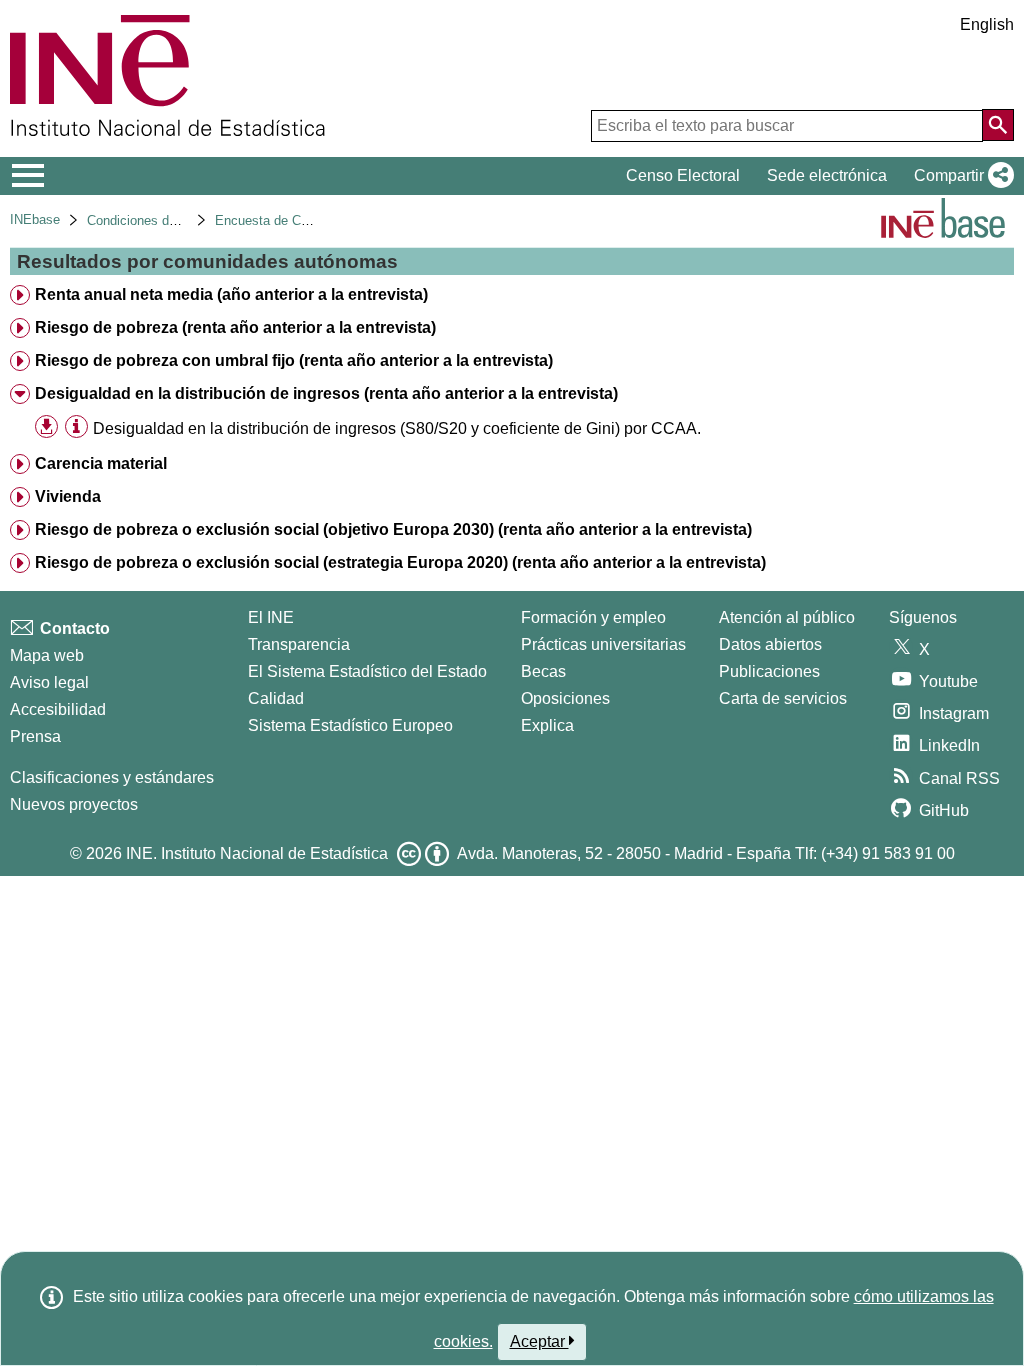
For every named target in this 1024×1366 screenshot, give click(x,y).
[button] (960, 176)
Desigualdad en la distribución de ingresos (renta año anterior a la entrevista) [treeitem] (326, 393)
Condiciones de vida (145, 220)
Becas (543, 671)
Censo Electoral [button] (683, 175)
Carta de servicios (783, 698)
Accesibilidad (58, 709)
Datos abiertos (770, 644)
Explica (547, 725)
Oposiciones (565, 698)
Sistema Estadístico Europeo (350, 725)
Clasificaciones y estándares (112, 777)
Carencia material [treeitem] (101, 463)
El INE (271, 617)
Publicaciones (769, 671)
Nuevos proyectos (74, 804)
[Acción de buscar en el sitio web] (998, 125)
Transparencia (299, 644)
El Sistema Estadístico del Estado (367, 671)
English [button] (987, 24)
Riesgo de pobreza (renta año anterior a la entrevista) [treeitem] (235, 327)
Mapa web (47, 655)
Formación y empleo (593, 617)
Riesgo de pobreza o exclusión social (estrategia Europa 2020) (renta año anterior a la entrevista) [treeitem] (400, 562)
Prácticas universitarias (603, 644)
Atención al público (787, 617)
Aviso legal (49, 682)
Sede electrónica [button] (827, 175)
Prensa (35, 736)
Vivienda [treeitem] (68, 496)
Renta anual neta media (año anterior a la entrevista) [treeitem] (231, 294)
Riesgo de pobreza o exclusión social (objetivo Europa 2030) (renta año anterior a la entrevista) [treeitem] (393, 529)
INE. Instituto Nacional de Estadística (257, 853)
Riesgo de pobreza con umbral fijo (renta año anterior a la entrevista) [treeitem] (294, 360)
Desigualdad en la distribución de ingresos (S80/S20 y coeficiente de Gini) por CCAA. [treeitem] (397, 428)
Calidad (276, 698)
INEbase (35, 219)
